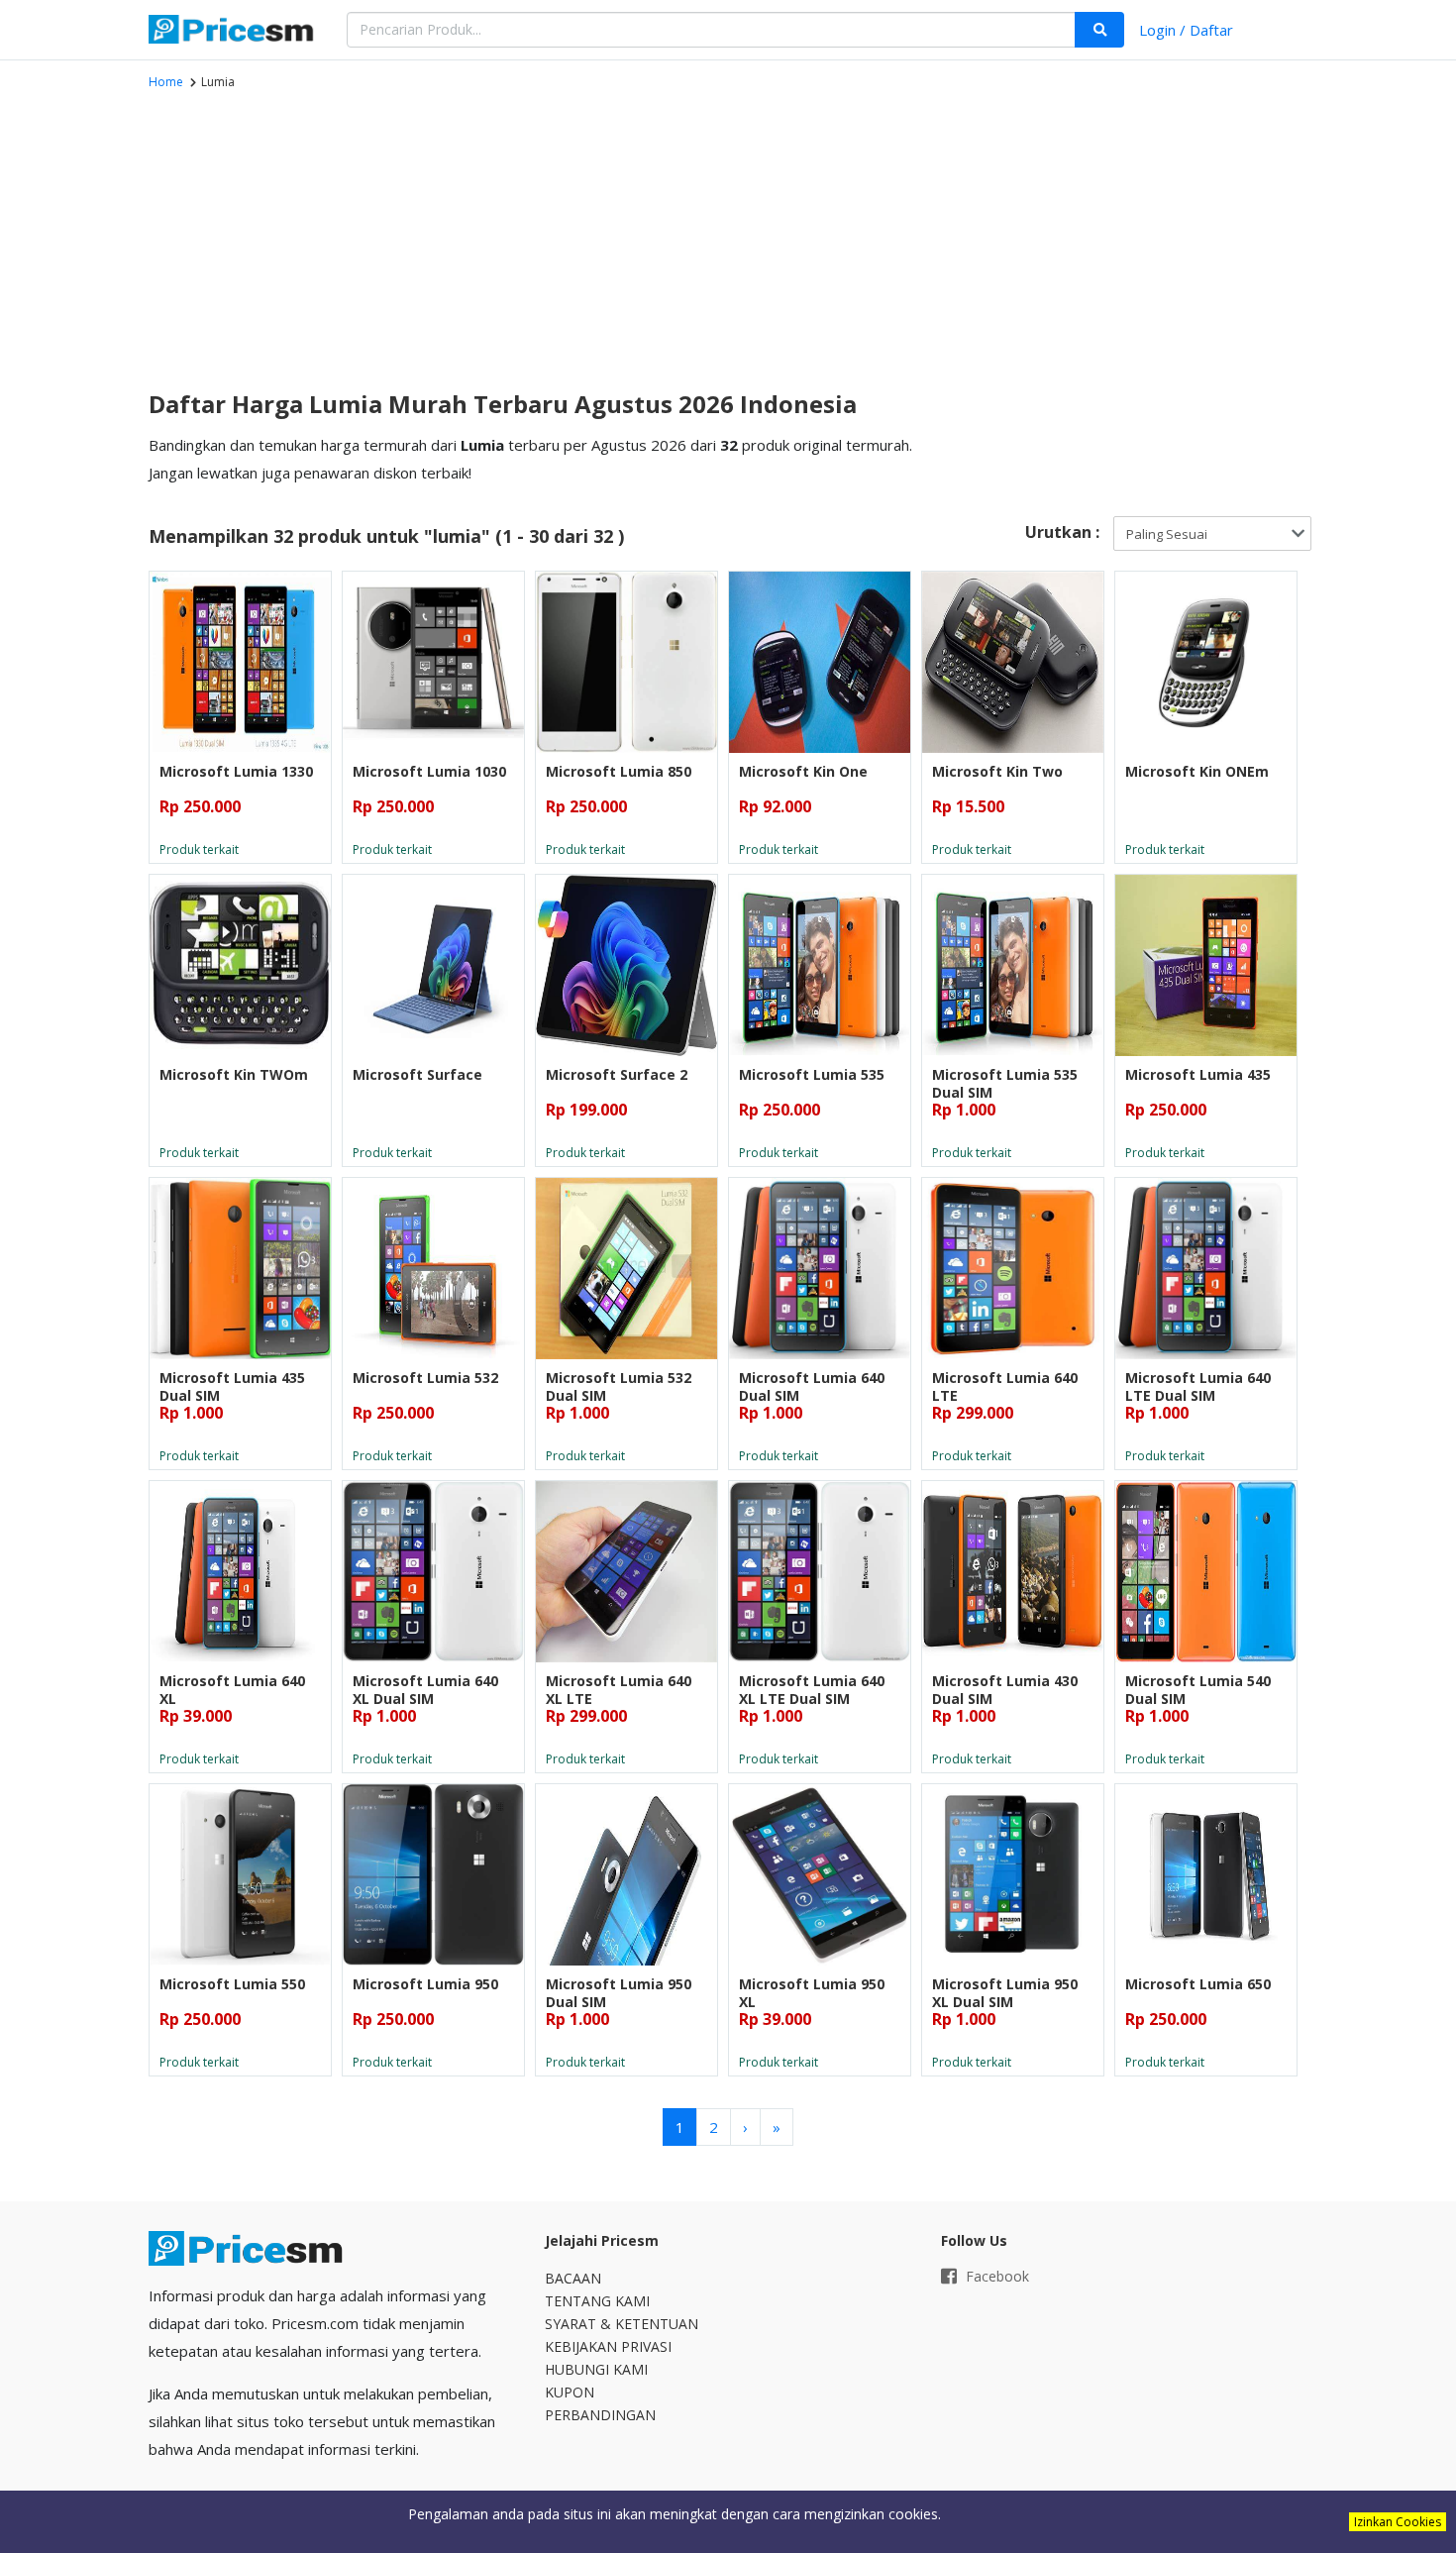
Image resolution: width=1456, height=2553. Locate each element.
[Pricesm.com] (233, 32)
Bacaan (573, 2278)
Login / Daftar (1186, 30)
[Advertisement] (530, 239)
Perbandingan (600, 2415)
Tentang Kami (597, 2301)
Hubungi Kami (596, 2369)
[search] (1099, 30)
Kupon (570, 2392)
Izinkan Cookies (1398, 2522)
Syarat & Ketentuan (622, 2324)
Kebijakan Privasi (608, 2346)
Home (166, 82)
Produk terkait (199, 850)
